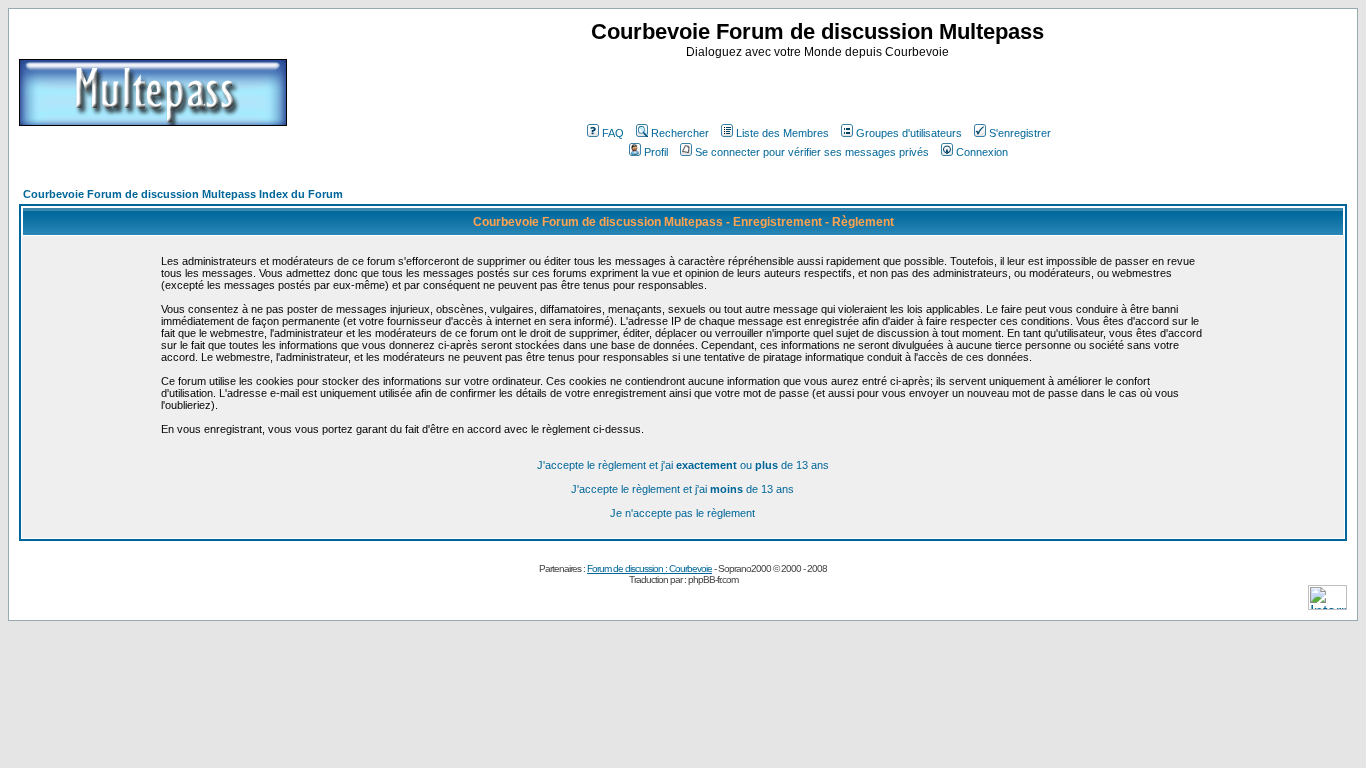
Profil (656, 152)
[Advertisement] (820, 89)
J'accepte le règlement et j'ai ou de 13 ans (683, 465)
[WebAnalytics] (1327, 604)
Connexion (982, 152)
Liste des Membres (782, 133)
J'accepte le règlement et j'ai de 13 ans (682, 489)
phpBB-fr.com (713, 579)
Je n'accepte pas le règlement (682, 513)
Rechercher (680, 133)
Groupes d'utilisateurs (909, 133)
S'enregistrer (1020, 133)
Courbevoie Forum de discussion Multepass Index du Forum (183, 194)
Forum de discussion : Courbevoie (649, 568)
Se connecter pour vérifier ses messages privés (812, 152)
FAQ (613, 133)
